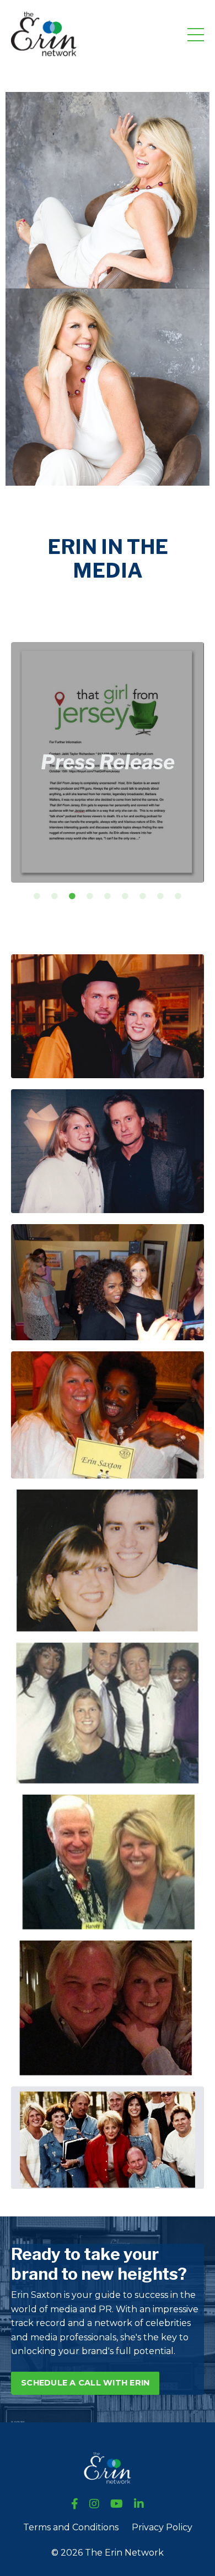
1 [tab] (37, 896)
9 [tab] (178, 896)
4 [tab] (90, 896)
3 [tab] (72, 896)
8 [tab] (160, 896)
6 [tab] (125, 896)
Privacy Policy (162, 2527)
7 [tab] (143, 896)
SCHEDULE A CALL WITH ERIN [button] (85, 2383)
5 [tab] (108, 896)
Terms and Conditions (71, 2527)
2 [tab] (55, 896)
